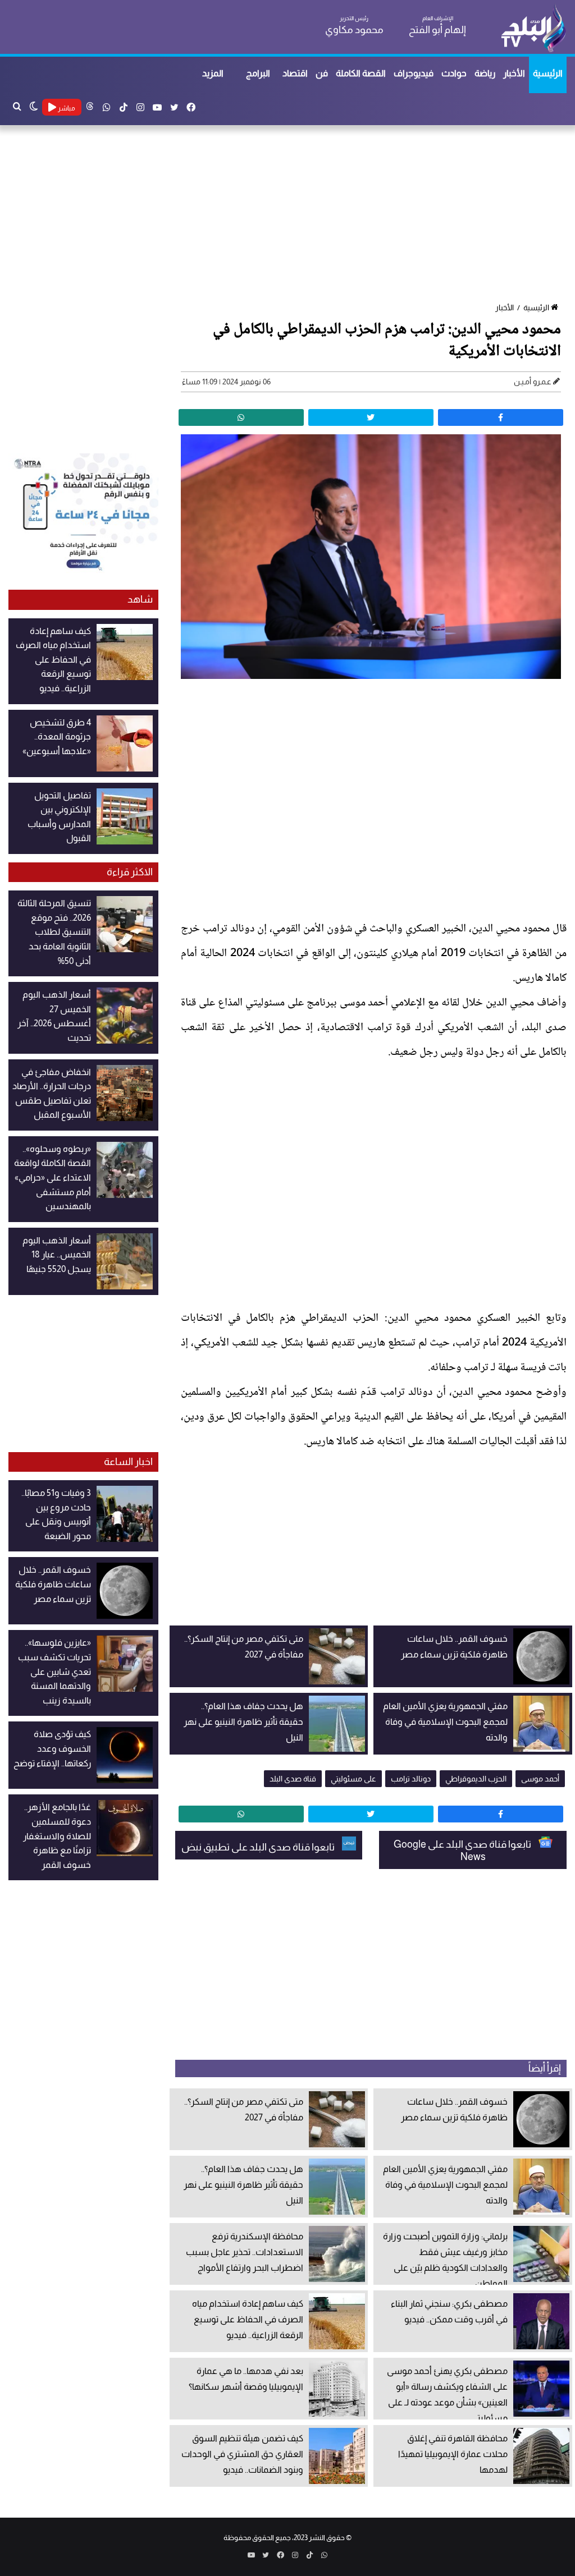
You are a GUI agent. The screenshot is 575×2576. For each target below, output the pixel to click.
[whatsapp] (241, 417)
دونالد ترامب (411, 1779)
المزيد (213, 73)
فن (322, 73)
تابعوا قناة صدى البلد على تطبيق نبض (259, 1847)
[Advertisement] (287, 215)
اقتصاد (295, 73)
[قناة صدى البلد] (533, 28)
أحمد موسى (540, 1779)
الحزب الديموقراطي (476, 1779)
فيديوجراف (414, 73)
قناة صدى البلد (293, 1779)
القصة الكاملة (361, 73)
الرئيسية (548, 73)
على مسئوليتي (353, 1779)
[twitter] (371, 417)
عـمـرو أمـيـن (533, 382)
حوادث (454, 73)
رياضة (485, 73)
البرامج (258, 73)
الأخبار (514, 73)
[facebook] (501, 417)
